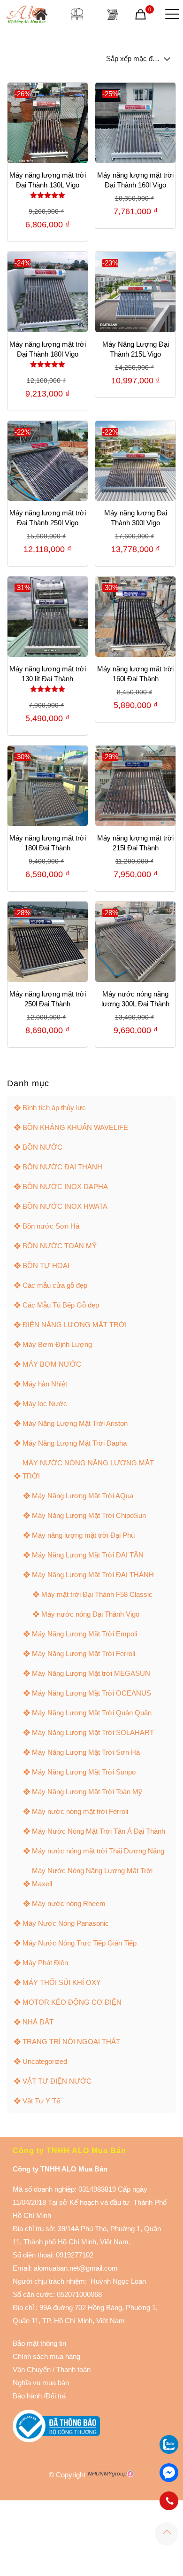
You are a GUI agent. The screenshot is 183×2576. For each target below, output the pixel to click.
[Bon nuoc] (77, 14)
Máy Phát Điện (45, 1963)
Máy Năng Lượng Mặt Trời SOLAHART (93, 1732)
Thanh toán (72, 2370)
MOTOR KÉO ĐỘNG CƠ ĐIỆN (72, 2002)
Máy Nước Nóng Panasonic (66, 1923)
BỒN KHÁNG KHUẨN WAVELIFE (75, 1127)
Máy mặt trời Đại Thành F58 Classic (97, 1594)
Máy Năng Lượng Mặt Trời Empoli (84, 1634)
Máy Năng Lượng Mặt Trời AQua (83, 1496)
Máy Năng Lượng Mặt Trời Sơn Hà (86, 1752)
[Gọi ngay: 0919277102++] (169, 2501)
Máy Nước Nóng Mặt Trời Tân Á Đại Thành (99, 1831)
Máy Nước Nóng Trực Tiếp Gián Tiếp (80, 1943)
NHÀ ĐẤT (38, 2022)
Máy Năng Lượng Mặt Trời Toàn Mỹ (87, 1792)
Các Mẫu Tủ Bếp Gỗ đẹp (61, 1305)
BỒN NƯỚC (42, 1147)
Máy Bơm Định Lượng (57, 1344)
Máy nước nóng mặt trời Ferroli (80, 1811)
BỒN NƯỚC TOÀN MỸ (60, 1246)
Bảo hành (27, 2396)
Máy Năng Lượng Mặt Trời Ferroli (84, 1654)
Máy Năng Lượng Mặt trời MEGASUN (91, 1673)
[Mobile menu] (170, 14)
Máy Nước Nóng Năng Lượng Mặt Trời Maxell (92, 1877)
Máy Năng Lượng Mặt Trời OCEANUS (91, 1693)
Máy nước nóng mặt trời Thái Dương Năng (98, 1851)
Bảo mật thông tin (39, 2343)
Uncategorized (45, 2061)
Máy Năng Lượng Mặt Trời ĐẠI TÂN (88, 1555)
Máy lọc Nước (45, 1404)
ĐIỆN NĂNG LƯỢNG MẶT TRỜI (75, 1325)
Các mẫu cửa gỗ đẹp (55, 1285)
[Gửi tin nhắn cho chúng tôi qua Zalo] (169, 2451)
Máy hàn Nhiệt (45, 1384)
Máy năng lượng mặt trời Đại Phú (83, 1535)
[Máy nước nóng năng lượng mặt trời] (112, 14)
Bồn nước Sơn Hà (51, 1226)
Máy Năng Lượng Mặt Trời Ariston (75, 1423)
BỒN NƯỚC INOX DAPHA (65, 1187)
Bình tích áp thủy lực (54, 1108)
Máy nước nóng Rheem (69, 1903)
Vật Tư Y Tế (41, 2101)
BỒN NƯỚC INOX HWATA (65, 1206)
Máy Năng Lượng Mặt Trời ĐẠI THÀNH (93, 1575)
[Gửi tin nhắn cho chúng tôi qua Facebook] (169, 2473)
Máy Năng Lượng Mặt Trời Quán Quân (92, 1713)
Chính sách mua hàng (46, 2356)
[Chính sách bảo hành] (52, 2370)
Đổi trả (56, 2396)
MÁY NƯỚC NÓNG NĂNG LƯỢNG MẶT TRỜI (88, 1469)
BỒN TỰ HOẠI (46, 1265)
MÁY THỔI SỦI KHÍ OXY (62, 1982)
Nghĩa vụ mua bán (41, 2383)
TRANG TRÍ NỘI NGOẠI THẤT (71, 2042)
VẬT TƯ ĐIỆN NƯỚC (57, 2081)
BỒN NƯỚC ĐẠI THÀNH (62, 1167)
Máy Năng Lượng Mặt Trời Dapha (75, 1443)
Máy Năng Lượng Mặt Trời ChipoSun (89, 1515)
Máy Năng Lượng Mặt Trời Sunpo (84, 1772)
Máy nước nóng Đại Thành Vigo (90, 1614)
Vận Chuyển (32, 2370)
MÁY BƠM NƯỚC (52, 1364)
